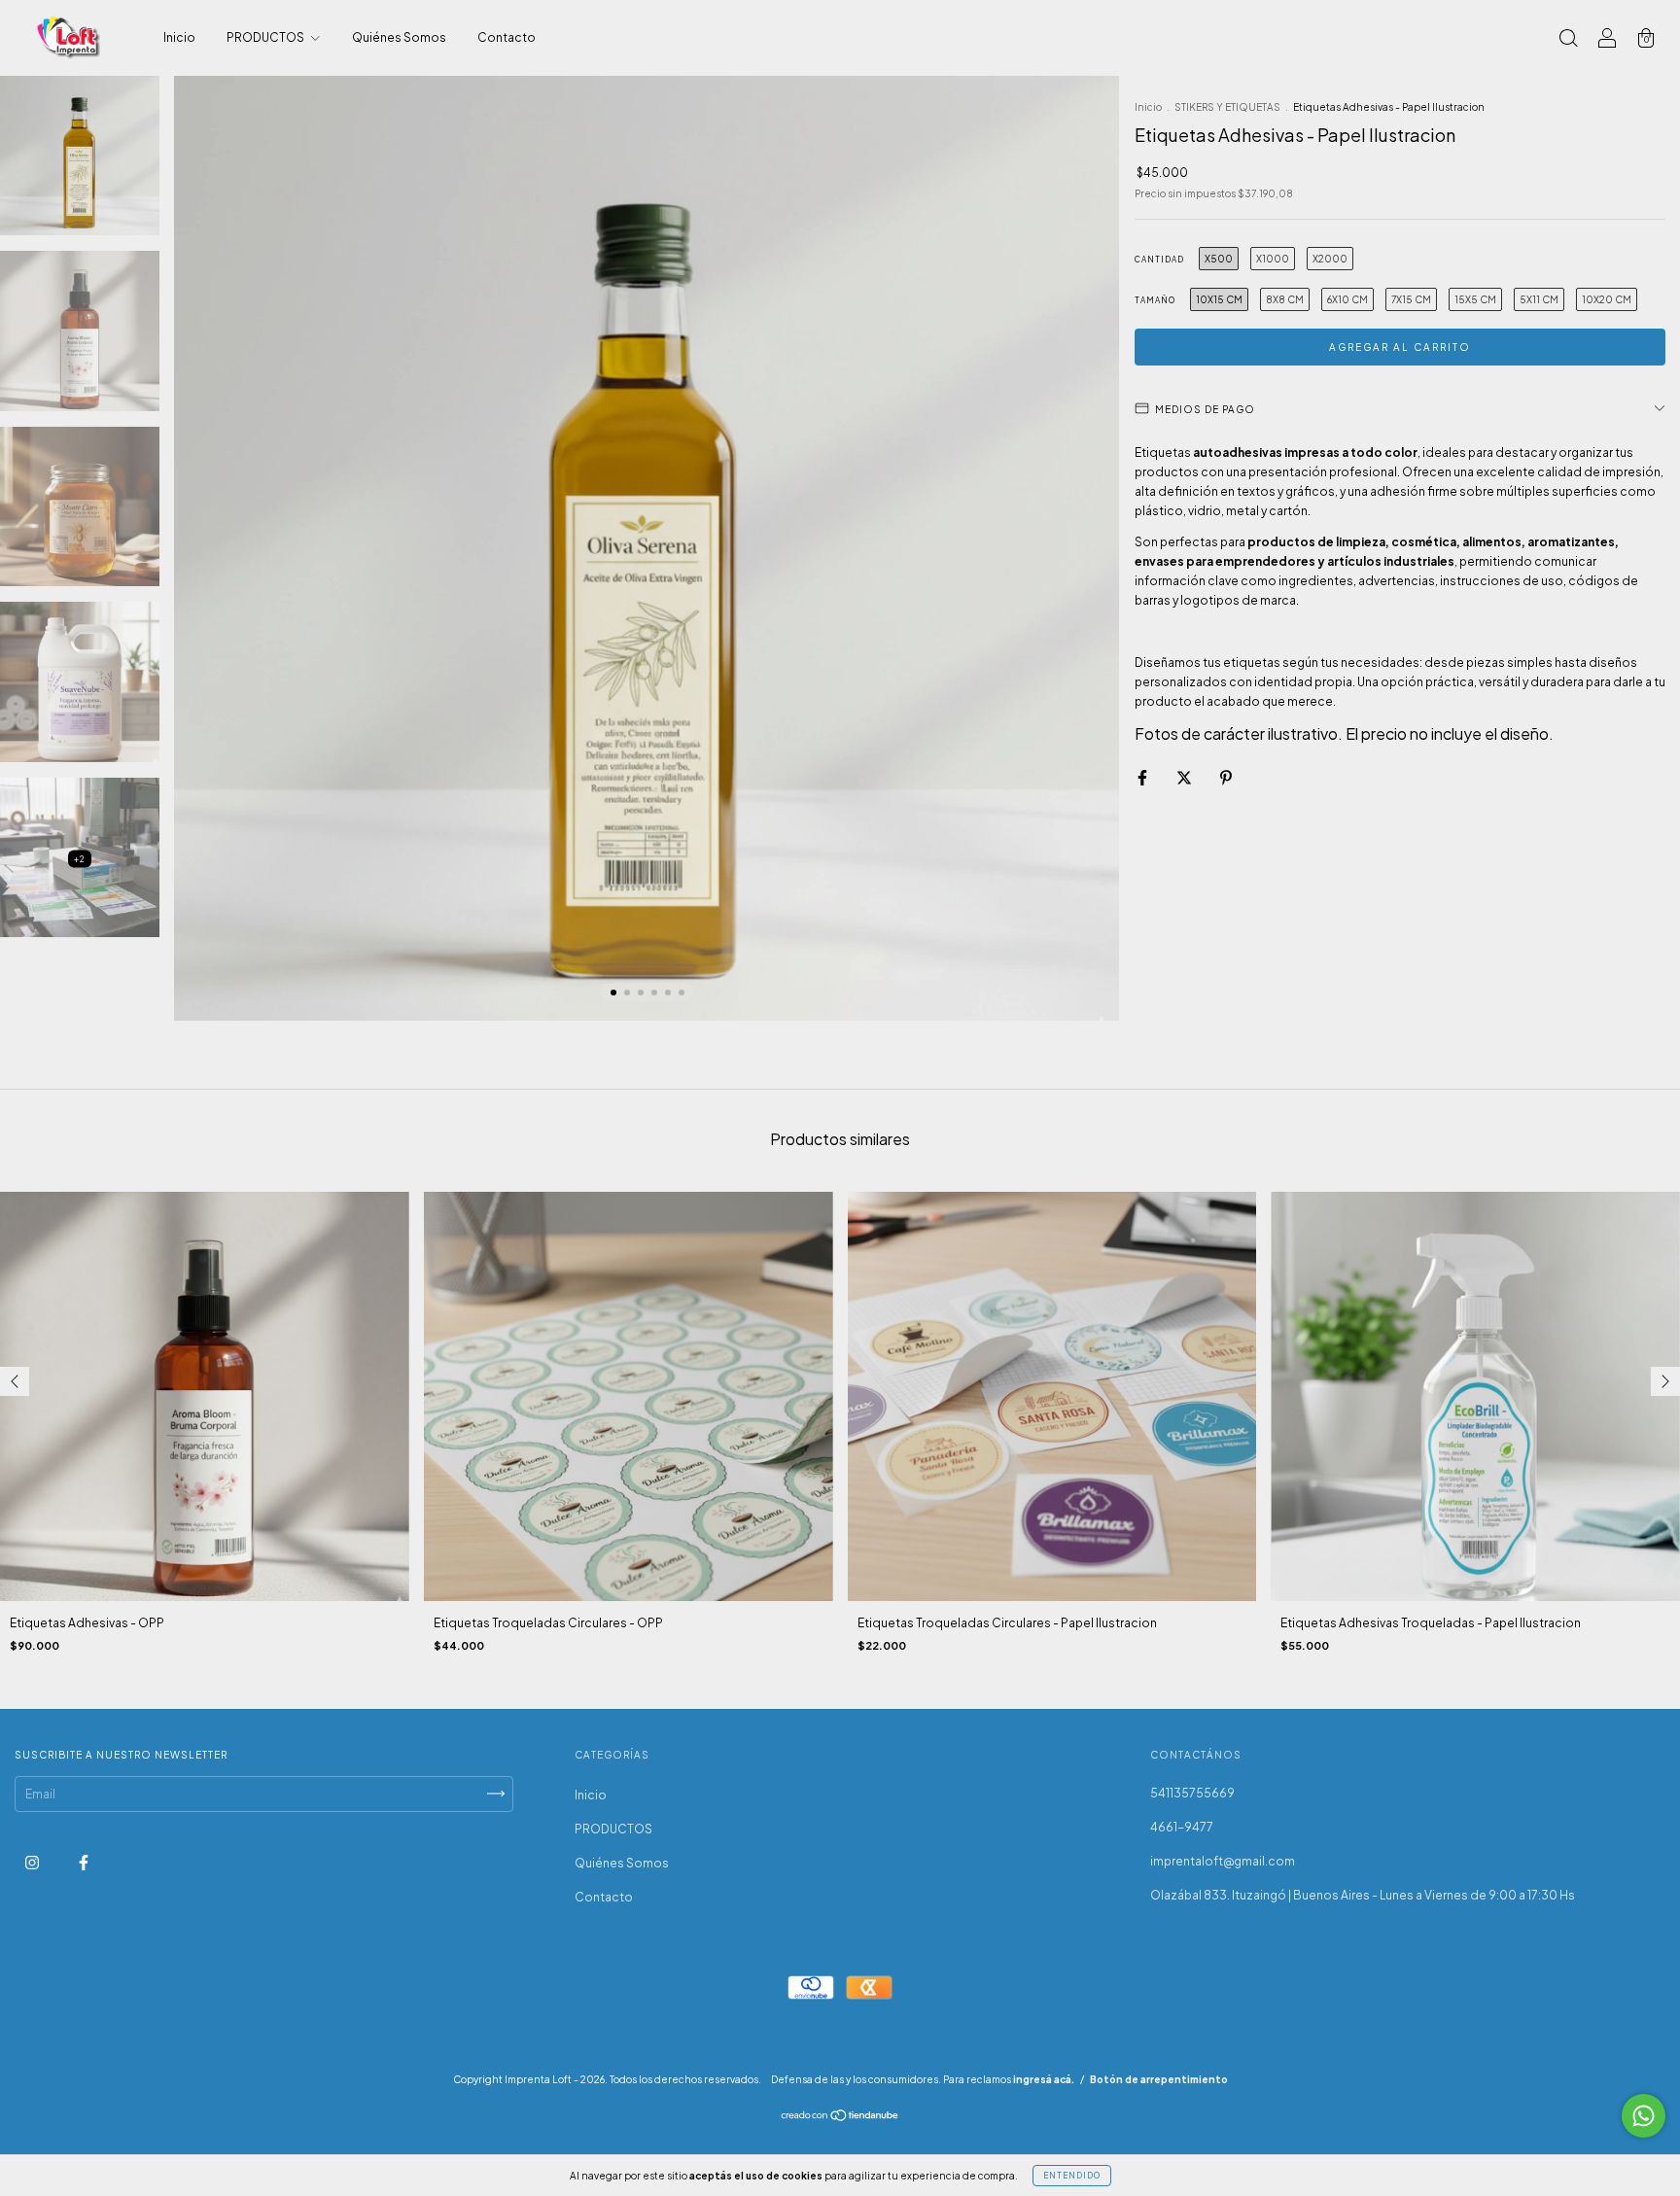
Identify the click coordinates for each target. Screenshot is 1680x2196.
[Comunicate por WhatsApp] (1644, 2116)
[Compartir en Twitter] (1185, 777)
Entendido (1072, 2176)
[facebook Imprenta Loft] (84, 1862)
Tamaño (1155, 300)
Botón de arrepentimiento (1159, 2079)
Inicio (179, 37)
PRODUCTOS (266, 37)
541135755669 (1192, 1793)
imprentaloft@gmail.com (1223, 1861)
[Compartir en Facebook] (1143, 777)
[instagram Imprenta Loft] (33, 1862)
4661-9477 (1182, 1827)
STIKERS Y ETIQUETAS (1227, 107)
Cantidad (1159, 260)
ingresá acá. (1044, 2079)
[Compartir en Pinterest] (1226, 777)
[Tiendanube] (840, 2118)
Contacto (507, 37)
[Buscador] (1568, 40)
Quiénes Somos (399, 37)
